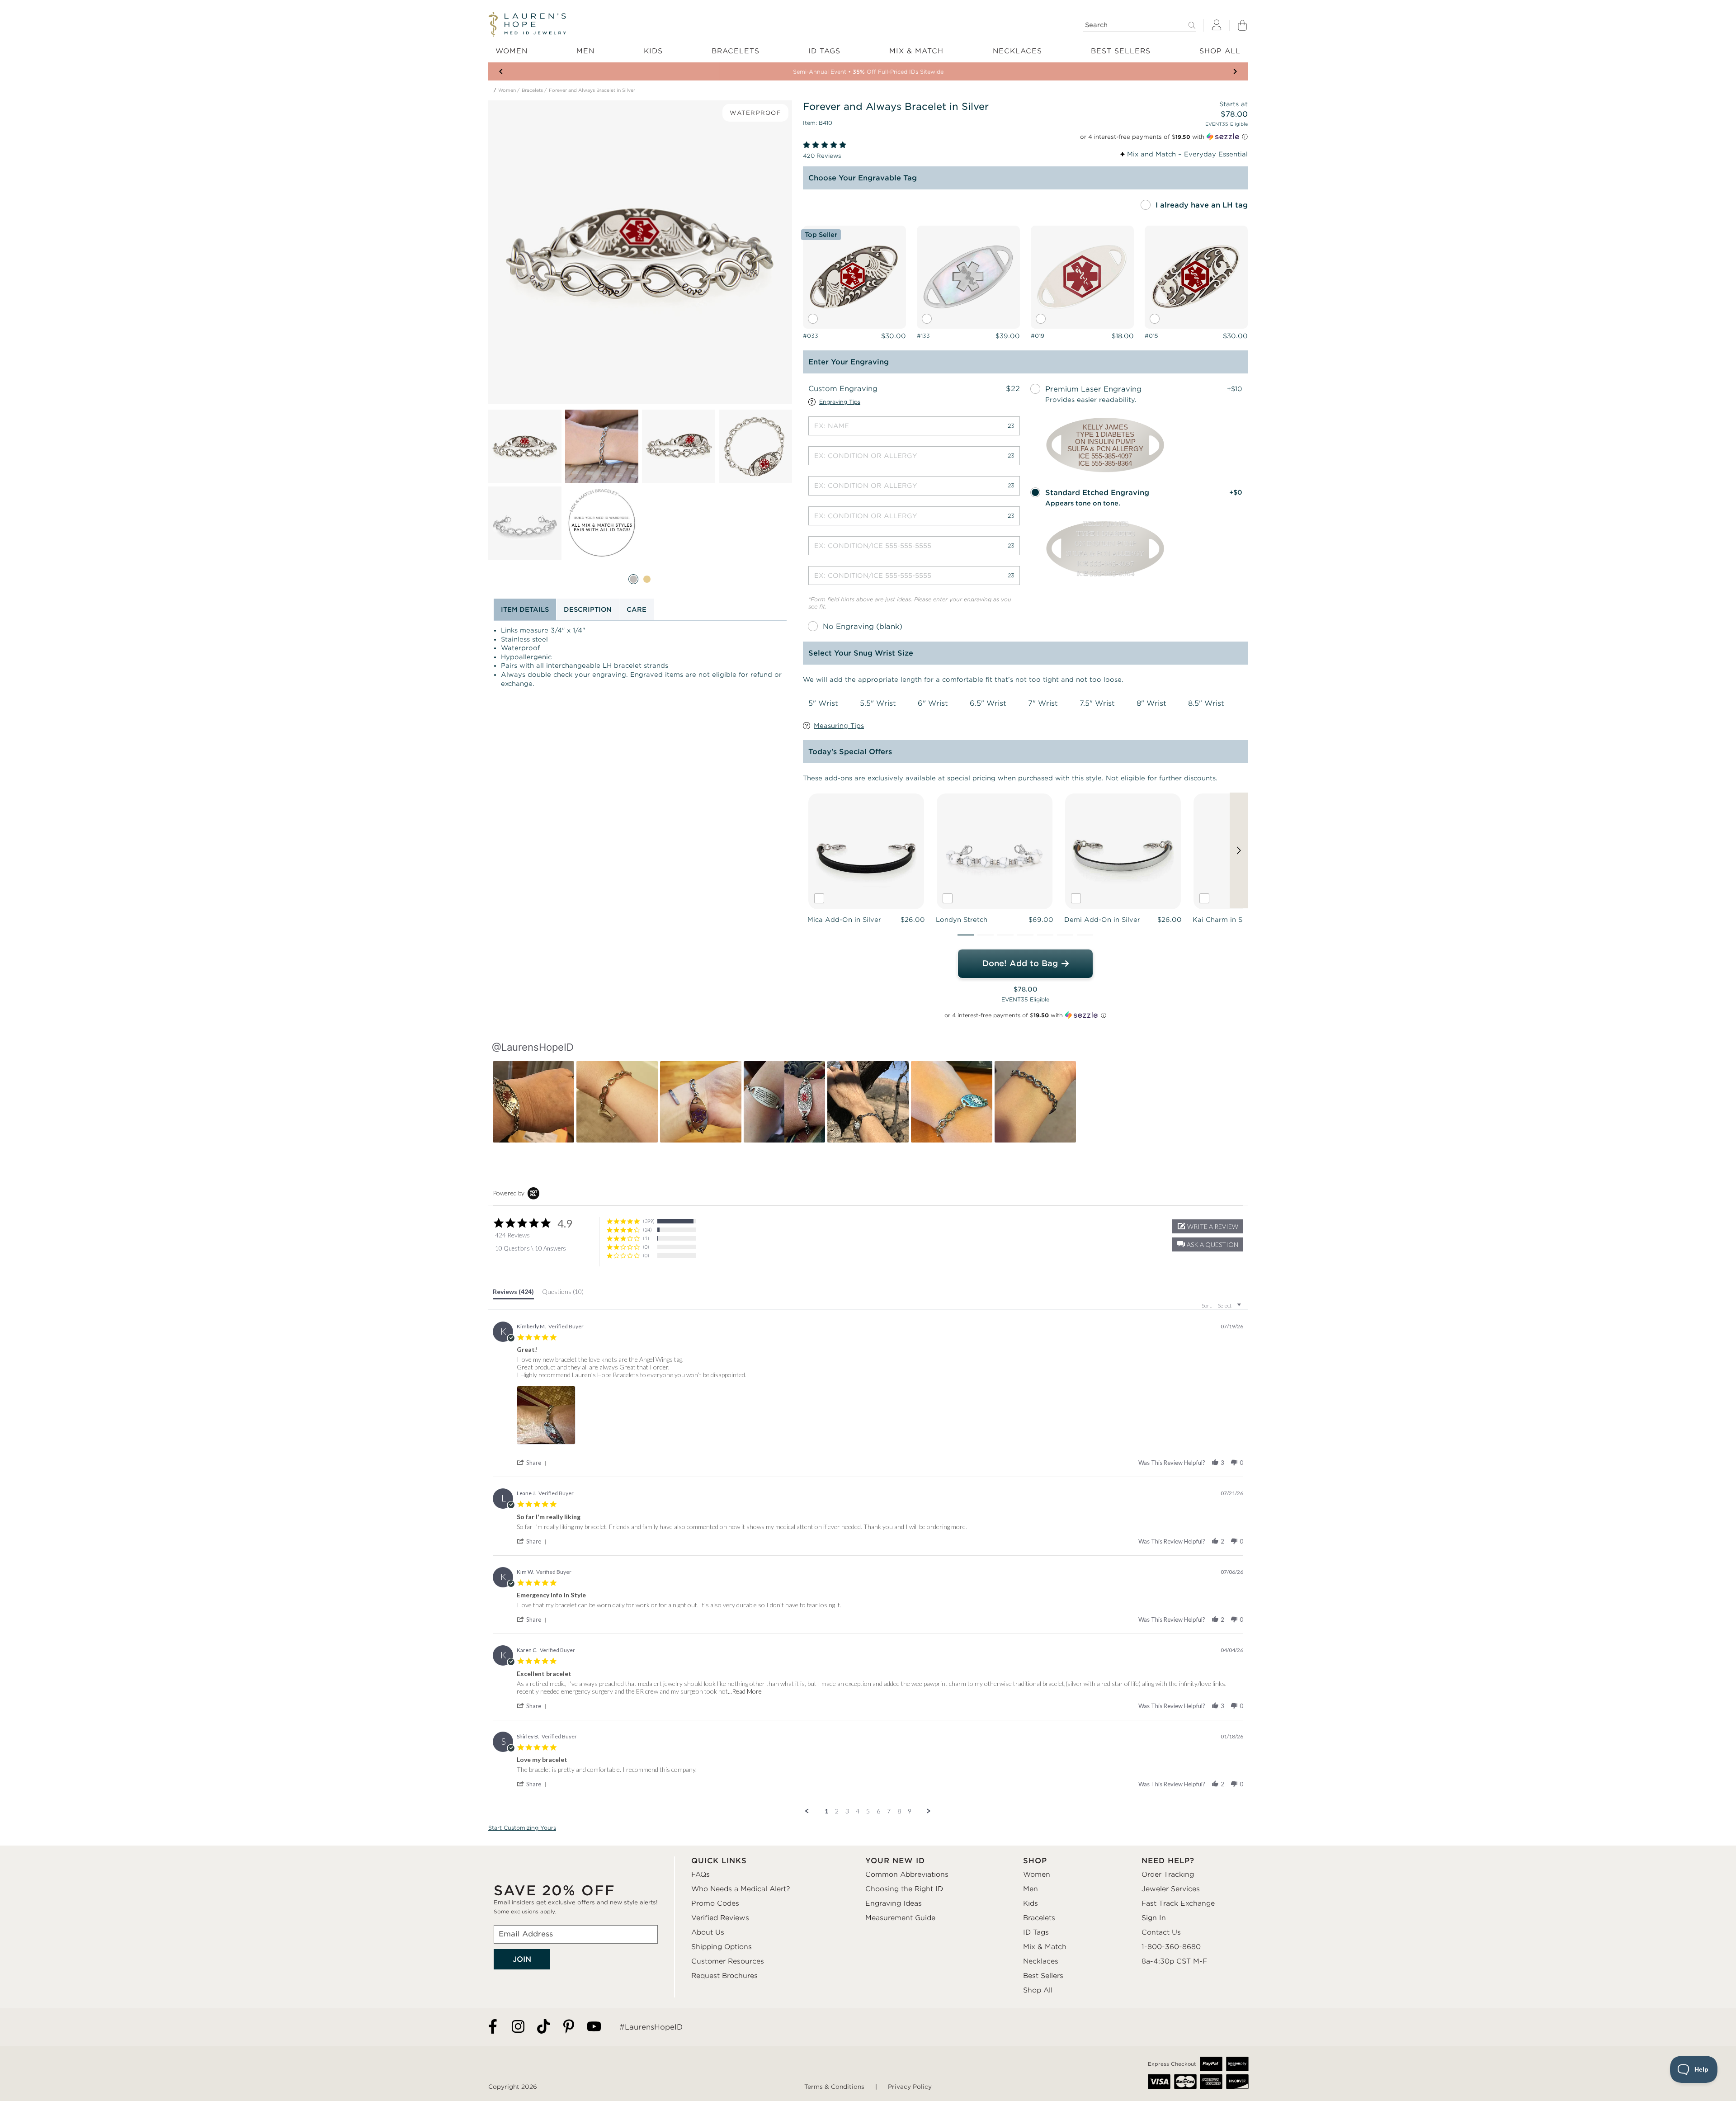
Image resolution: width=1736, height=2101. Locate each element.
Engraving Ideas (894, 1903)
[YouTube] (594, 2027)
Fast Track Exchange (1178, 1903)
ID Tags (1036, 1932)
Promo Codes (715, 1903)
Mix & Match (1045, 1947)
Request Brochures (724, 1976)
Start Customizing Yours (522, 1828)
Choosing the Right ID (904, 1889)
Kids (1031, 1903)
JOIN (522, 1959)
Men (1031, 1889)
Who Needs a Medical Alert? (741, 1889)
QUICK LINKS (719, 1861)
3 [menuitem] (847, 1811)
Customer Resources (728, 1961)
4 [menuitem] (858, 1811)
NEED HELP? (1168, 1861)
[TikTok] (543, 2027)
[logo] (527, 24)
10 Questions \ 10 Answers (531, 1248)
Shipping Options (722, 1947)
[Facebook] (493, 2027)
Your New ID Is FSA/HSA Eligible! (868, 72)
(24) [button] (647, 1230)
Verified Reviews (720, 1918)
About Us (708, 1932)
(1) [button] (646, 1238)
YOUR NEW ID (895, 1861)
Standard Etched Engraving (1097, 493)
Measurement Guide (900, 1918)
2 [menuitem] (837, 1811)
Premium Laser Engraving (1093, 389)
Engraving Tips (840, 402)
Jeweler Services (1171, 1889)
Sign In (1154, 1918)
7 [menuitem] (889, 1811)
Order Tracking (1168, 1874)
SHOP (1035, 1861)
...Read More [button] (745, 1691)
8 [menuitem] (899, 1811)
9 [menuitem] (910, 1811)
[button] (966, 935)
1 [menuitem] (826, 1811)
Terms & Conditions (834, 2087)
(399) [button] (649, 1221)
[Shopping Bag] (1242, 25)
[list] (549, 1415)
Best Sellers (1043, 1976)
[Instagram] (518, 2027)
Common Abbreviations (907, 1874)
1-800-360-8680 (1171, 1947)
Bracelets (532, 90)
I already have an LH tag (1202, 205)
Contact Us (1161, 1932)
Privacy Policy (910, 2087)
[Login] (1217, 26)
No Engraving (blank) (863, 626)
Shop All (1038, 1990)
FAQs (701, 1874)
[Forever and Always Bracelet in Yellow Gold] (647, 579)
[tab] (513, 1294)
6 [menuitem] (878, 1811)
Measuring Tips (839, 726)
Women (507, 90)
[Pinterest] (569, 2027)
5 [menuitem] (868, 1811)
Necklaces (1041, 1961)
